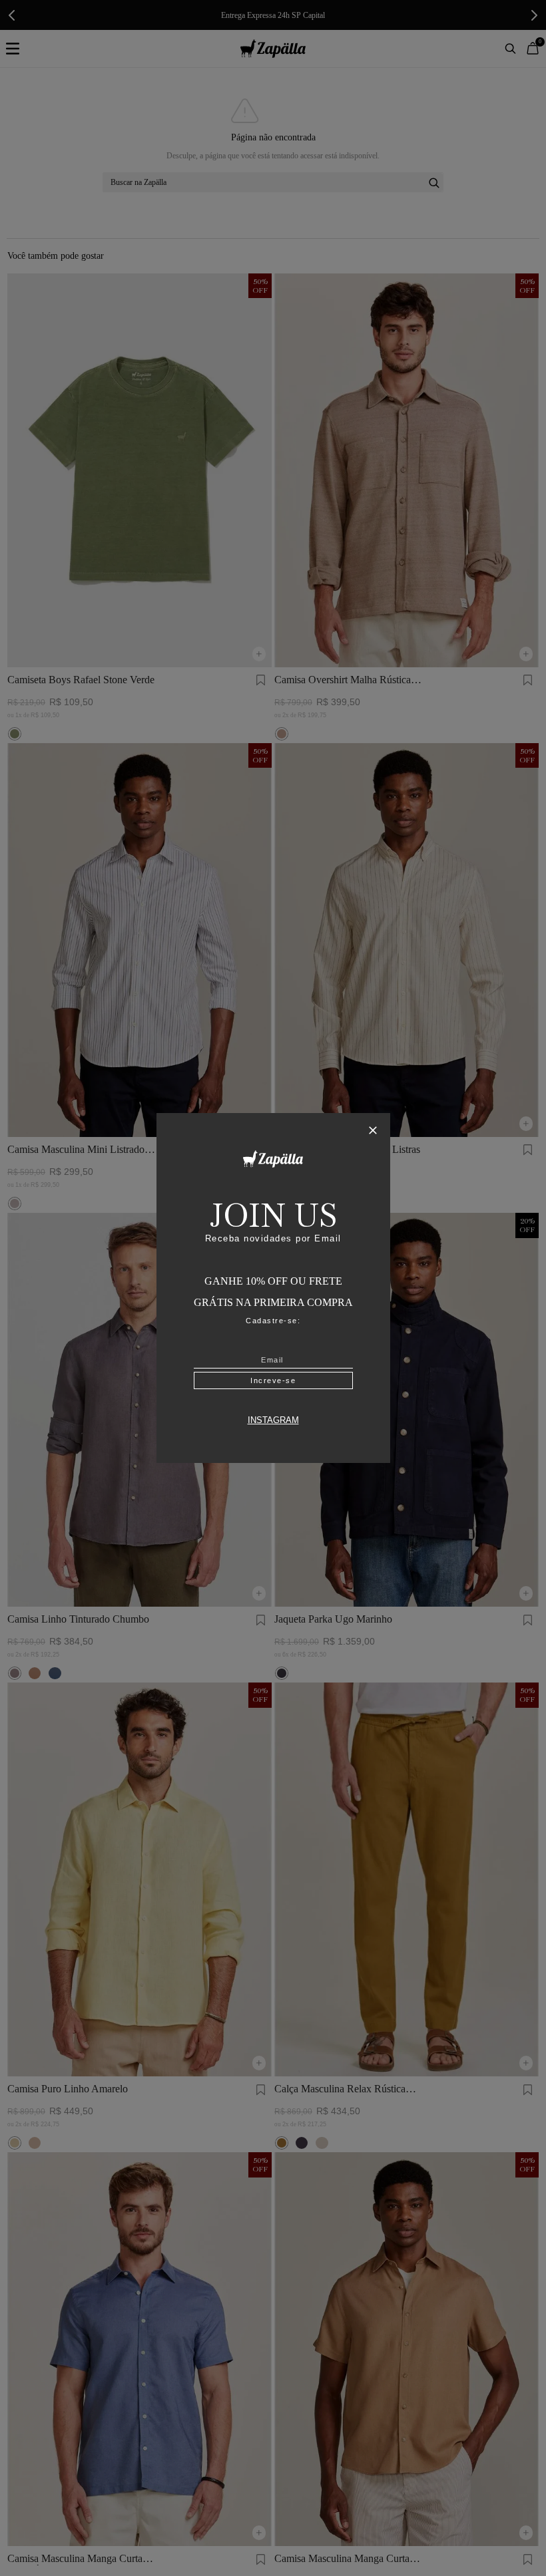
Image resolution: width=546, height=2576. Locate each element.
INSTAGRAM (273, 1420)
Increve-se (273, 1380)
